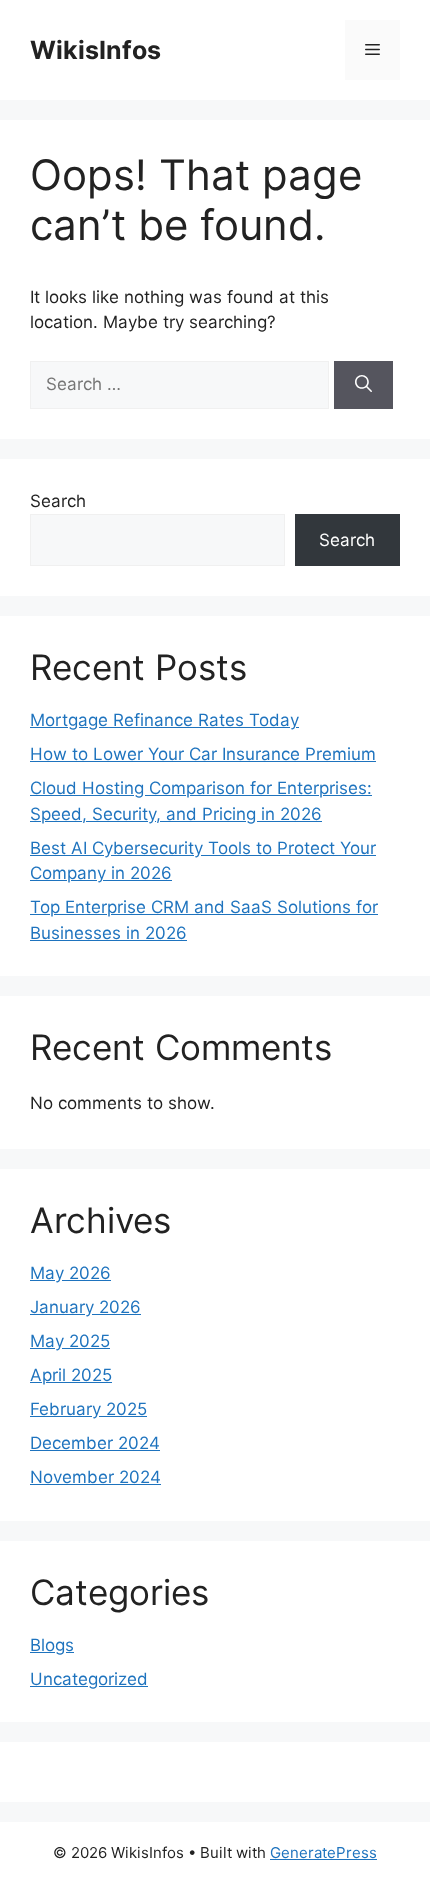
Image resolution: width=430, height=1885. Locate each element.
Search (58, 501)
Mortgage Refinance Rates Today (164, 720)
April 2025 (71, 1375)
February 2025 (88, 1409)
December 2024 (95, 1443)
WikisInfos (95, 50)
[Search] (363, 385)
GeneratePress (323, 1852)
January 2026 (85, 1307)
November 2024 (95, 1477)
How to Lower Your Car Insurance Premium (203, 754)
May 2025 (70, 1341)
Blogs (52, 1645)
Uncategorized (89, 1679)
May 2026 (70, 1273)
